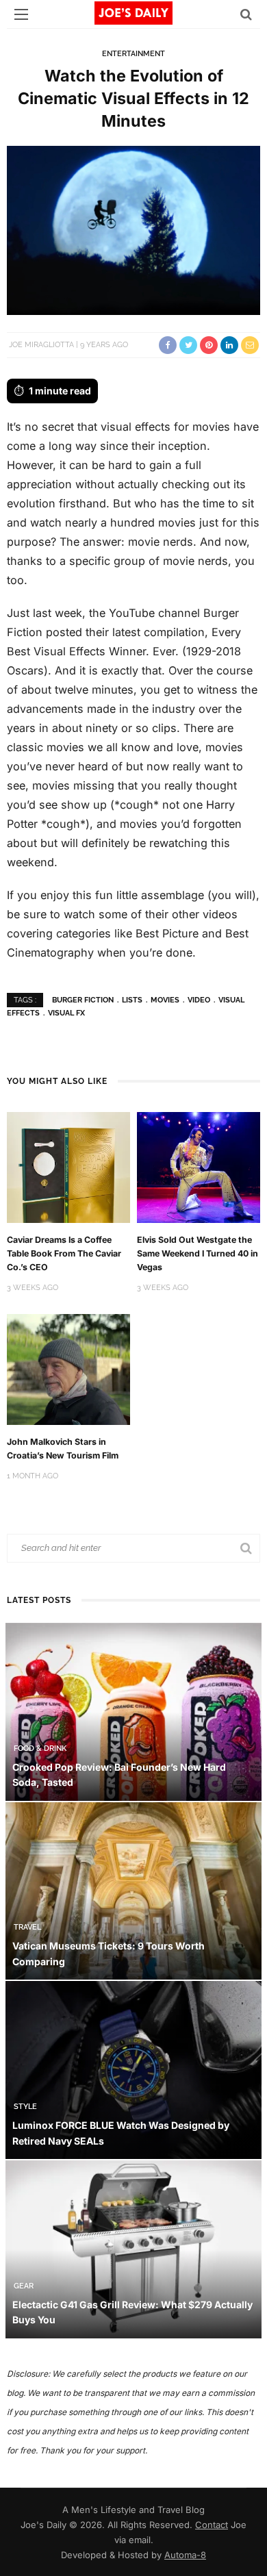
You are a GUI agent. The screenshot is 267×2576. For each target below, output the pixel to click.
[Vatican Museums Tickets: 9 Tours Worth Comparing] (133, 1890)
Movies (165, 1000)
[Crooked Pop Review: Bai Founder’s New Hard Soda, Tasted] (133, 1711)
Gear (24, 2286)
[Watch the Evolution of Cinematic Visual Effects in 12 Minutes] (133, 230)
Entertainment (133, 54)
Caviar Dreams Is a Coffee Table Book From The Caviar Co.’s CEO (64, 1253)
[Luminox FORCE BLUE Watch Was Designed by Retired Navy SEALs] (133, 2069)
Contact (212, 2525)
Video (199, 1000)
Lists (132, 1000)
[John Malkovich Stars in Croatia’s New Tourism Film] (68, 1368)
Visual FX (66, 1013)
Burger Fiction (83, 1000)
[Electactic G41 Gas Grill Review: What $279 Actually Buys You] (133, 2248)
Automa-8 (185, 2555)
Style (25, 2107)
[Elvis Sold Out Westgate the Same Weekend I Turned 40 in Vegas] (199, 1166)
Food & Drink (40, 1748)
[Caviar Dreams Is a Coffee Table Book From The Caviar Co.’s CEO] (68, 1166)
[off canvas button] (21, 14)
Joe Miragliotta (41, 345)
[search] (246, 14)
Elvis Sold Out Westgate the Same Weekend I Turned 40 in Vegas (198, 1253)
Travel (27, 1927)
